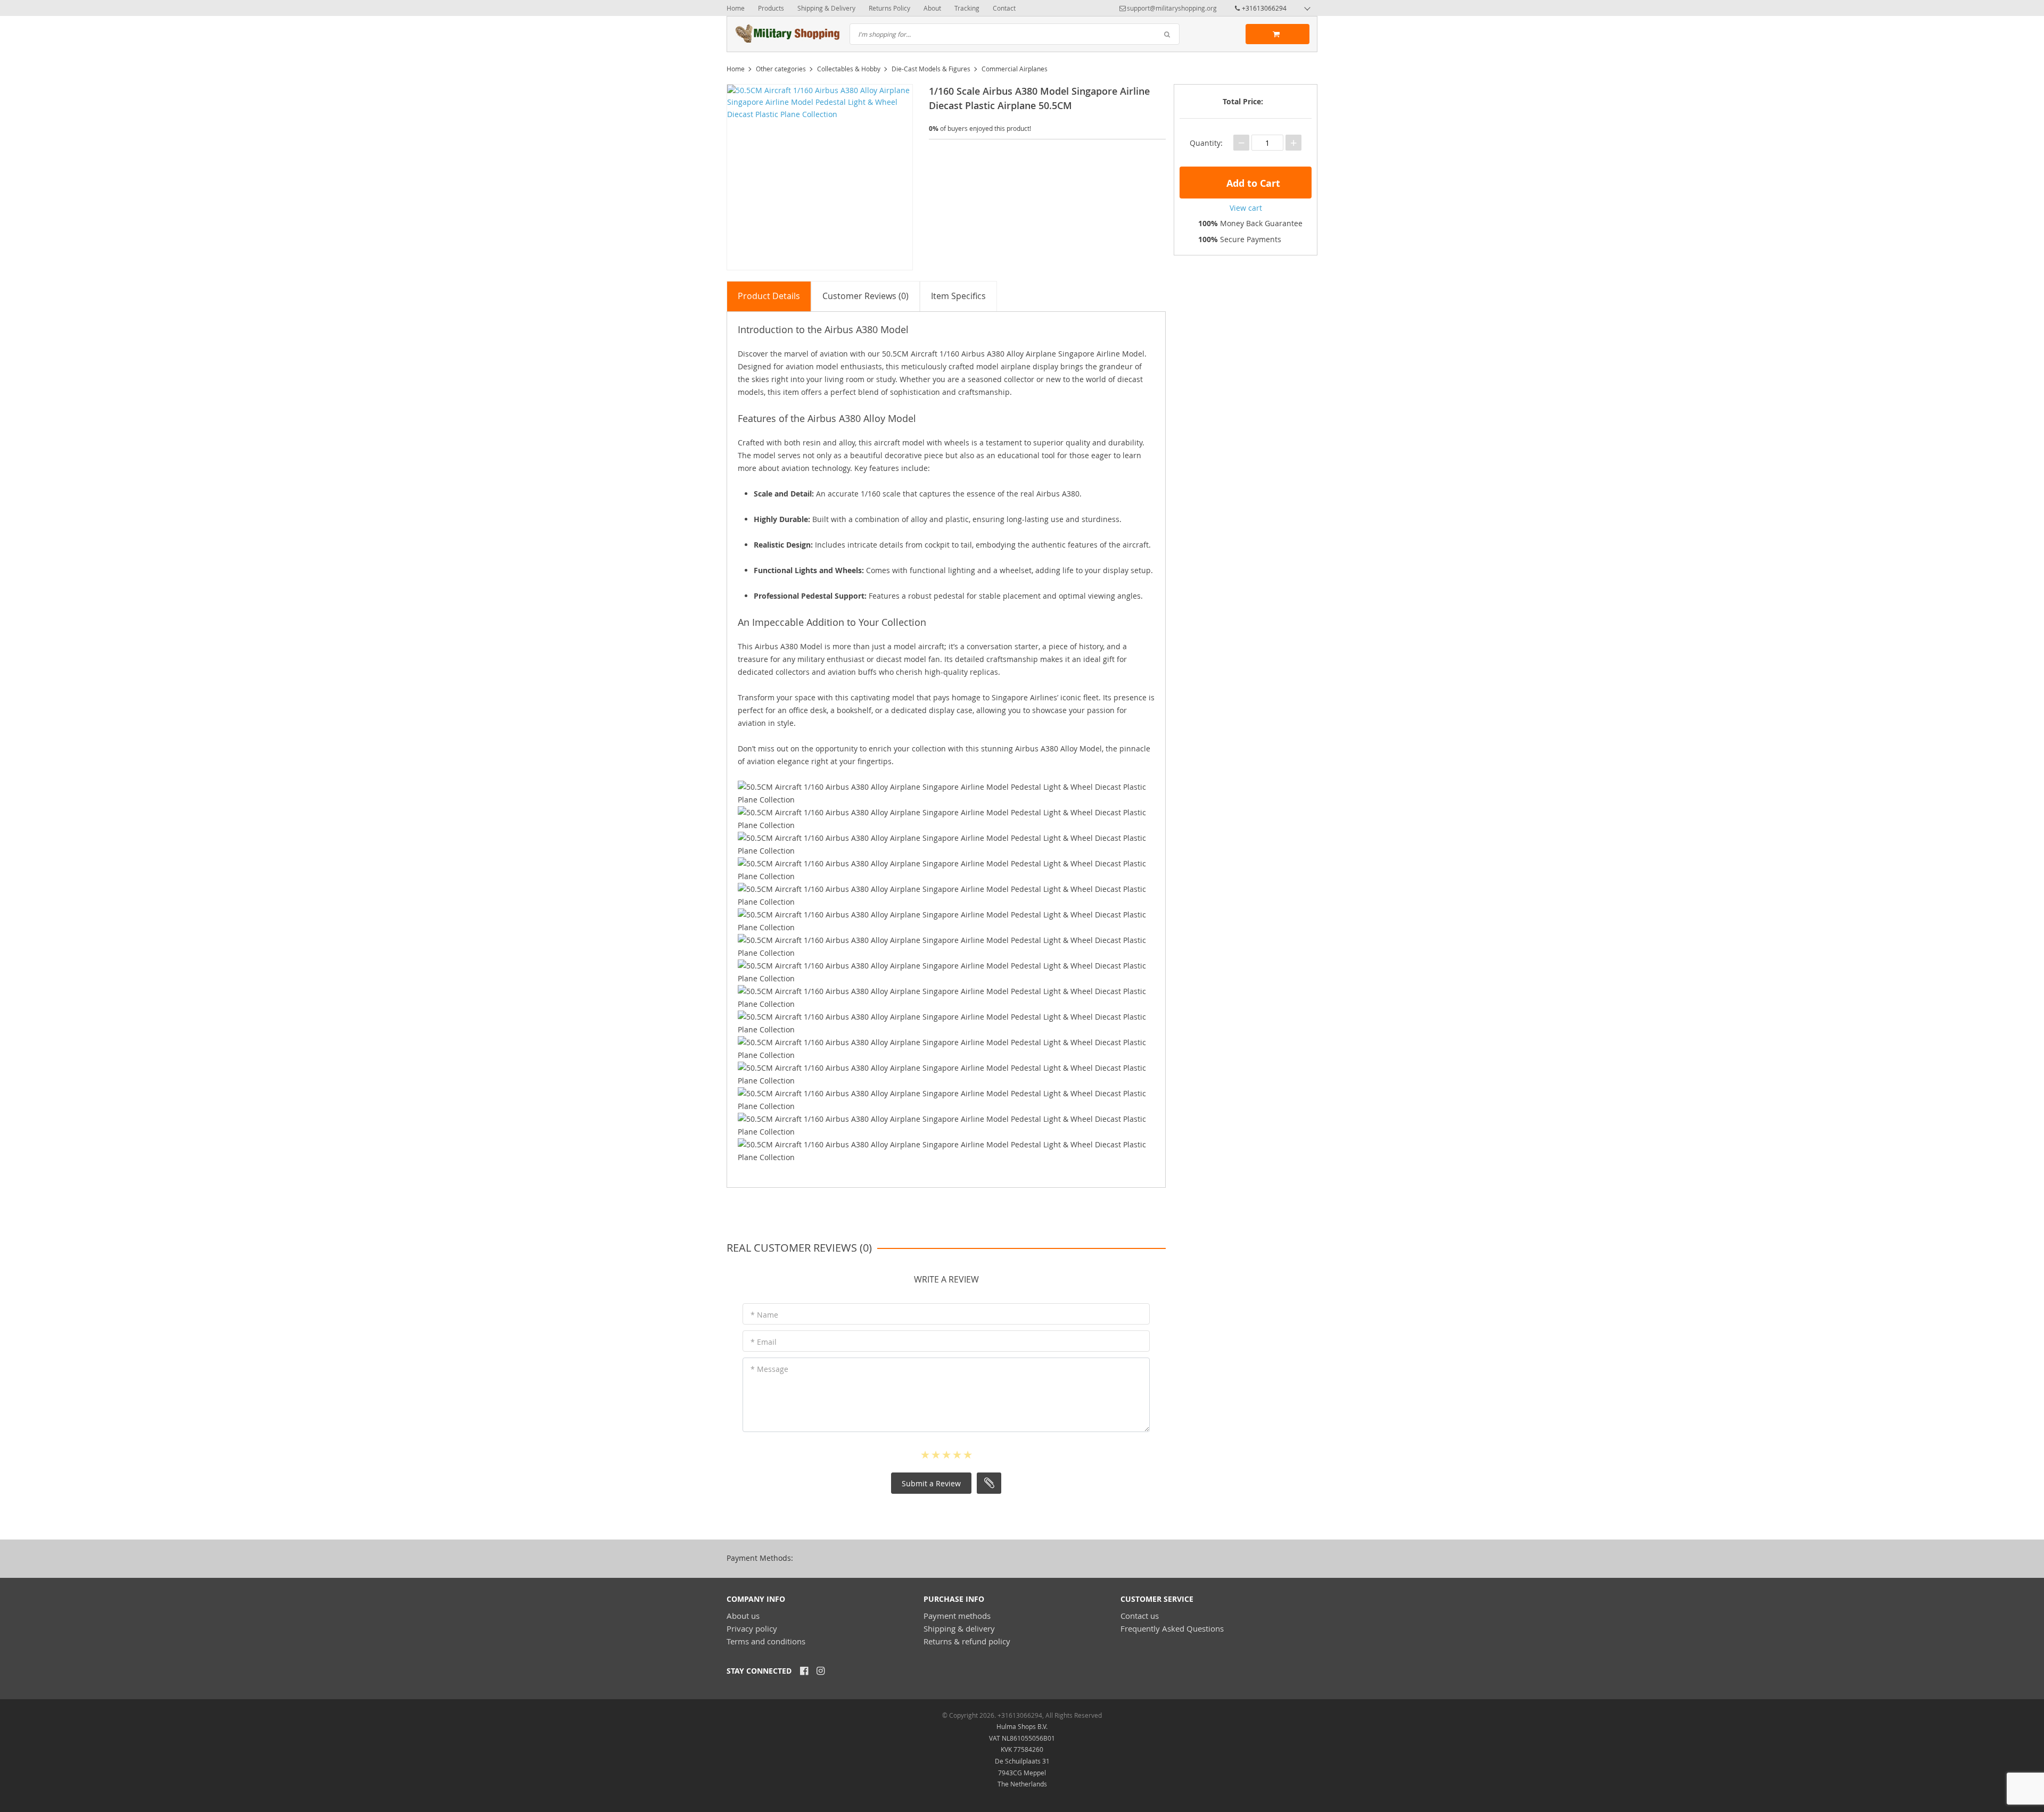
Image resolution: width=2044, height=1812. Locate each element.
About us (743, 1616)
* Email (764, 1342)
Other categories (781, 69)
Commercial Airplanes (1015, 69)
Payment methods (957, 1616)
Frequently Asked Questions (1172, 1628)
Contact (1004, 8)
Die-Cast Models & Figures (931, 69)
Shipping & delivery (959, 1628)
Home (736, 8)
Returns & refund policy (967, 1641)
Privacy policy (752, 1628)
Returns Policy (889, 8)
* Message (769, 1369)
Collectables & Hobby (849, 69)
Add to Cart (1252, 183)
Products (771, 8)
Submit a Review (931, 1483)
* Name (764, 1315)
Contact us (1140, 1616)
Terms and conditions (766, 1641)
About (932, 8)
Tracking (967, 8)
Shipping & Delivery (826, 8)
